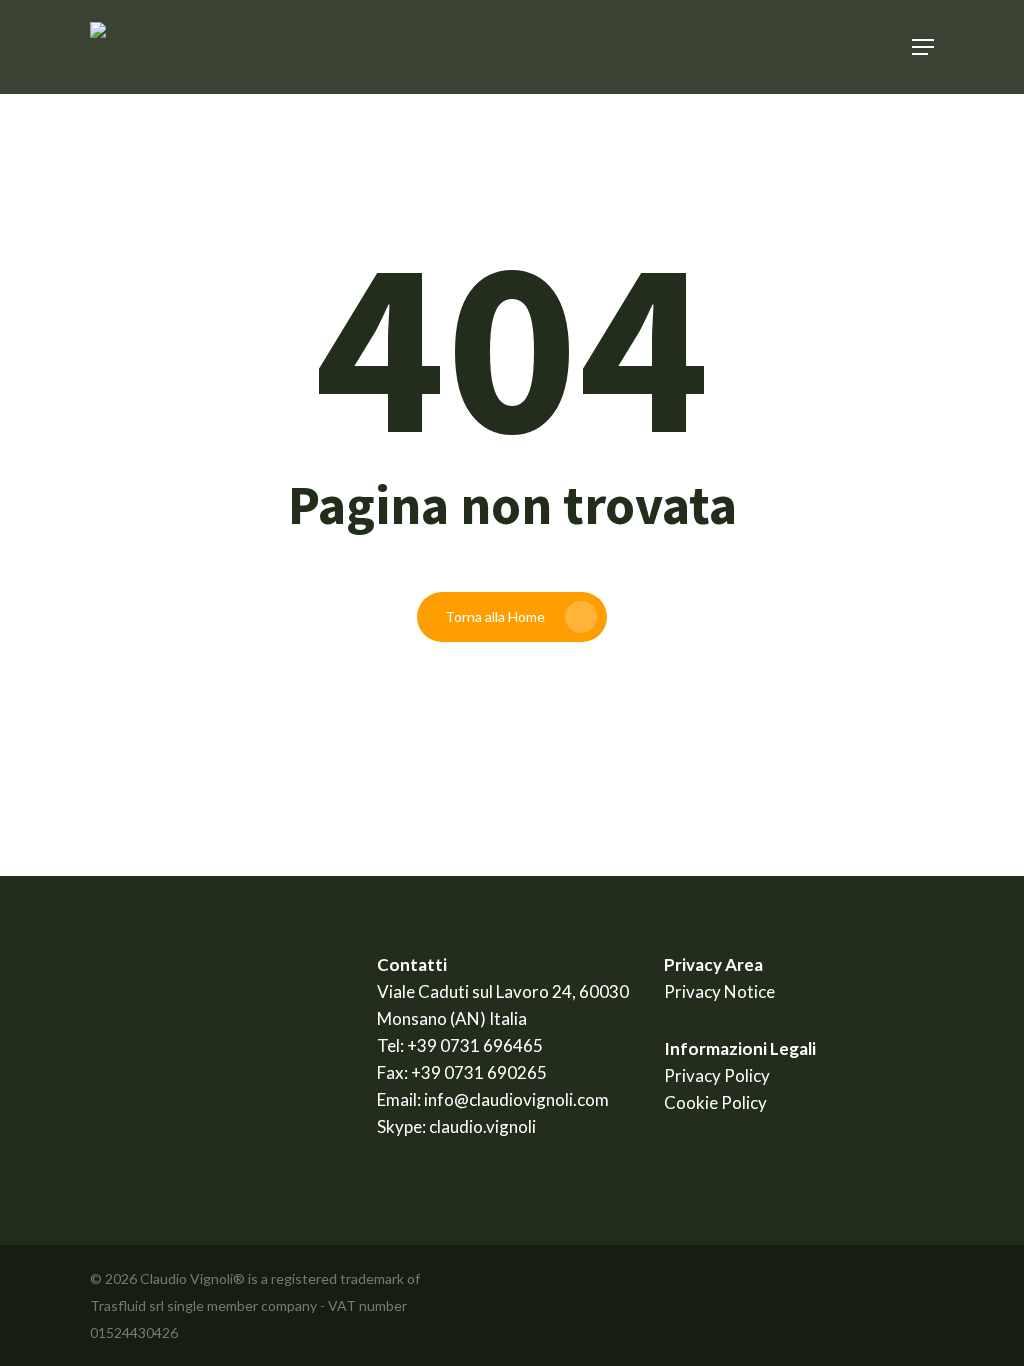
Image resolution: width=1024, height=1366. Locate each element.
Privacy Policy (717, 1075)
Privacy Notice (719, 991)
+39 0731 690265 (479, 1072)
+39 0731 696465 (475, 1045)
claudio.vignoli (482, 1126)
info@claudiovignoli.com (516, 1099)
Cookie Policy (715, 1102)
